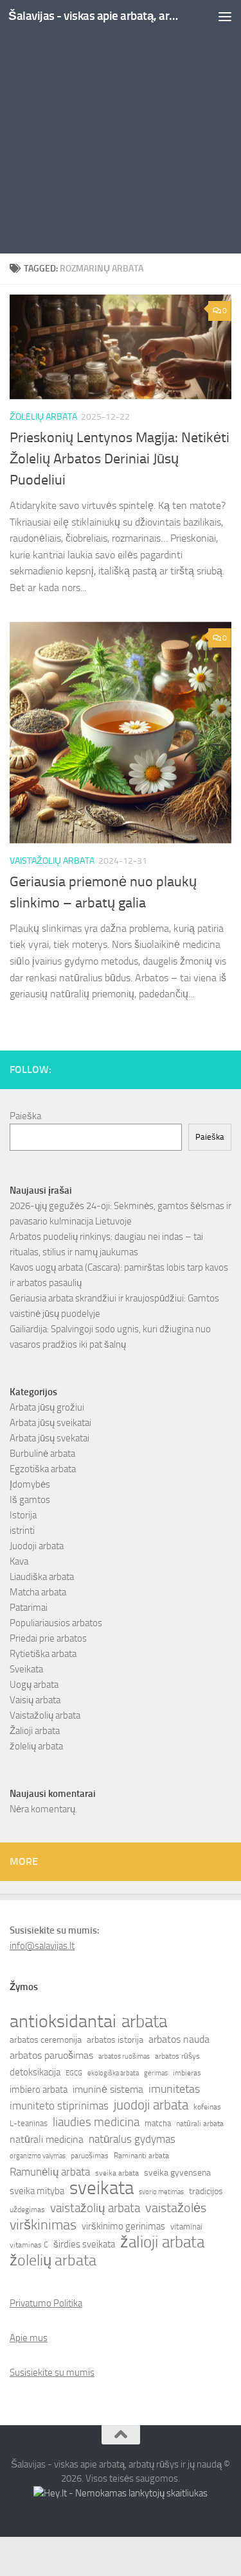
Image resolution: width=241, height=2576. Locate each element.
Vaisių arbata (35, 1700)
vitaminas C (29, 2245)
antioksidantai (63, 2022)
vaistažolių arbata (95, 2208)
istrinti (22, 1531)
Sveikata (26, 1669)
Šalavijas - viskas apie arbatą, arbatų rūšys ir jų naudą (95, 16)
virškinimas (43, 2225)
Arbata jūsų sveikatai (50, 1423)
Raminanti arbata (141, 2156)
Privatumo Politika (46, 2303)
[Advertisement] (121, 127)
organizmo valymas (38, 2156)
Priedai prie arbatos (48, 1638)
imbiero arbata (39, 2090)
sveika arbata (117, 2173)
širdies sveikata (84, 2244)
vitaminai (186, 2227)
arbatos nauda (179, 2039)
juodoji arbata (151, 2105)
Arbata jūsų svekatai (49, 1438)
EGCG (74, 2073)
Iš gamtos (30, 1500)
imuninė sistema (108, 2090)
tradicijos (206, 2191)
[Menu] (225, 16)
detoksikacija (35, 2072)
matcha (158, 2123)
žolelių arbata (43, 417)
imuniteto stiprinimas (59, 2106)
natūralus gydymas (132, 2139)
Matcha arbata (38, 1592)
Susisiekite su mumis (52, 2373)
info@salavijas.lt (42, 1946)
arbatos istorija (115, 2040)
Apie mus (29, 2338)
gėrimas (156, 2073)
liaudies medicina (96, 2122)
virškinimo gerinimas (123, 2226)
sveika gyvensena (177, 2173)
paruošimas (90, 2156)
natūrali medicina (47, 2139)
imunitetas (174, 2089)
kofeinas (207, 2107)
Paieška (25, 1116)
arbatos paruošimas (51, 2055)
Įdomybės (30, 1484)
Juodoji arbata (37, 1546)
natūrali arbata (200, 2124)
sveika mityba (37, 2191)
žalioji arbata (162, 2242)
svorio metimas (161, 2192)
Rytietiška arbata (43, 1654)
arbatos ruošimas (124, 2057)
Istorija (23, 1515)
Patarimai (29, 1608)
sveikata (102, 2188)
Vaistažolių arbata (52, 861)
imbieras (187, 2073)
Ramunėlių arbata (50, 2172)
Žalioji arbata (35, 1731)
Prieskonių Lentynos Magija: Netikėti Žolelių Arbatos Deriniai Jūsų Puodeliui (120, 459)
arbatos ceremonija (46, 2040)
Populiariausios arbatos (56, 1623)
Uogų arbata (34, 1685)
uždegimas (27, 2210)
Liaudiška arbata (42, 1577)
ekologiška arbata (113, 2073)
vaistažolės (176, 2208)
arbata (144, 2022)
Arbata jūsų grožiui (47, 1407)
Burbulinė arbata (42, 1454)
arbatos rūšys (177, 2056)
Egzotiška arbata (43, 1469)
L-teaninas (29, 2123)
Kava (19, 1561)
